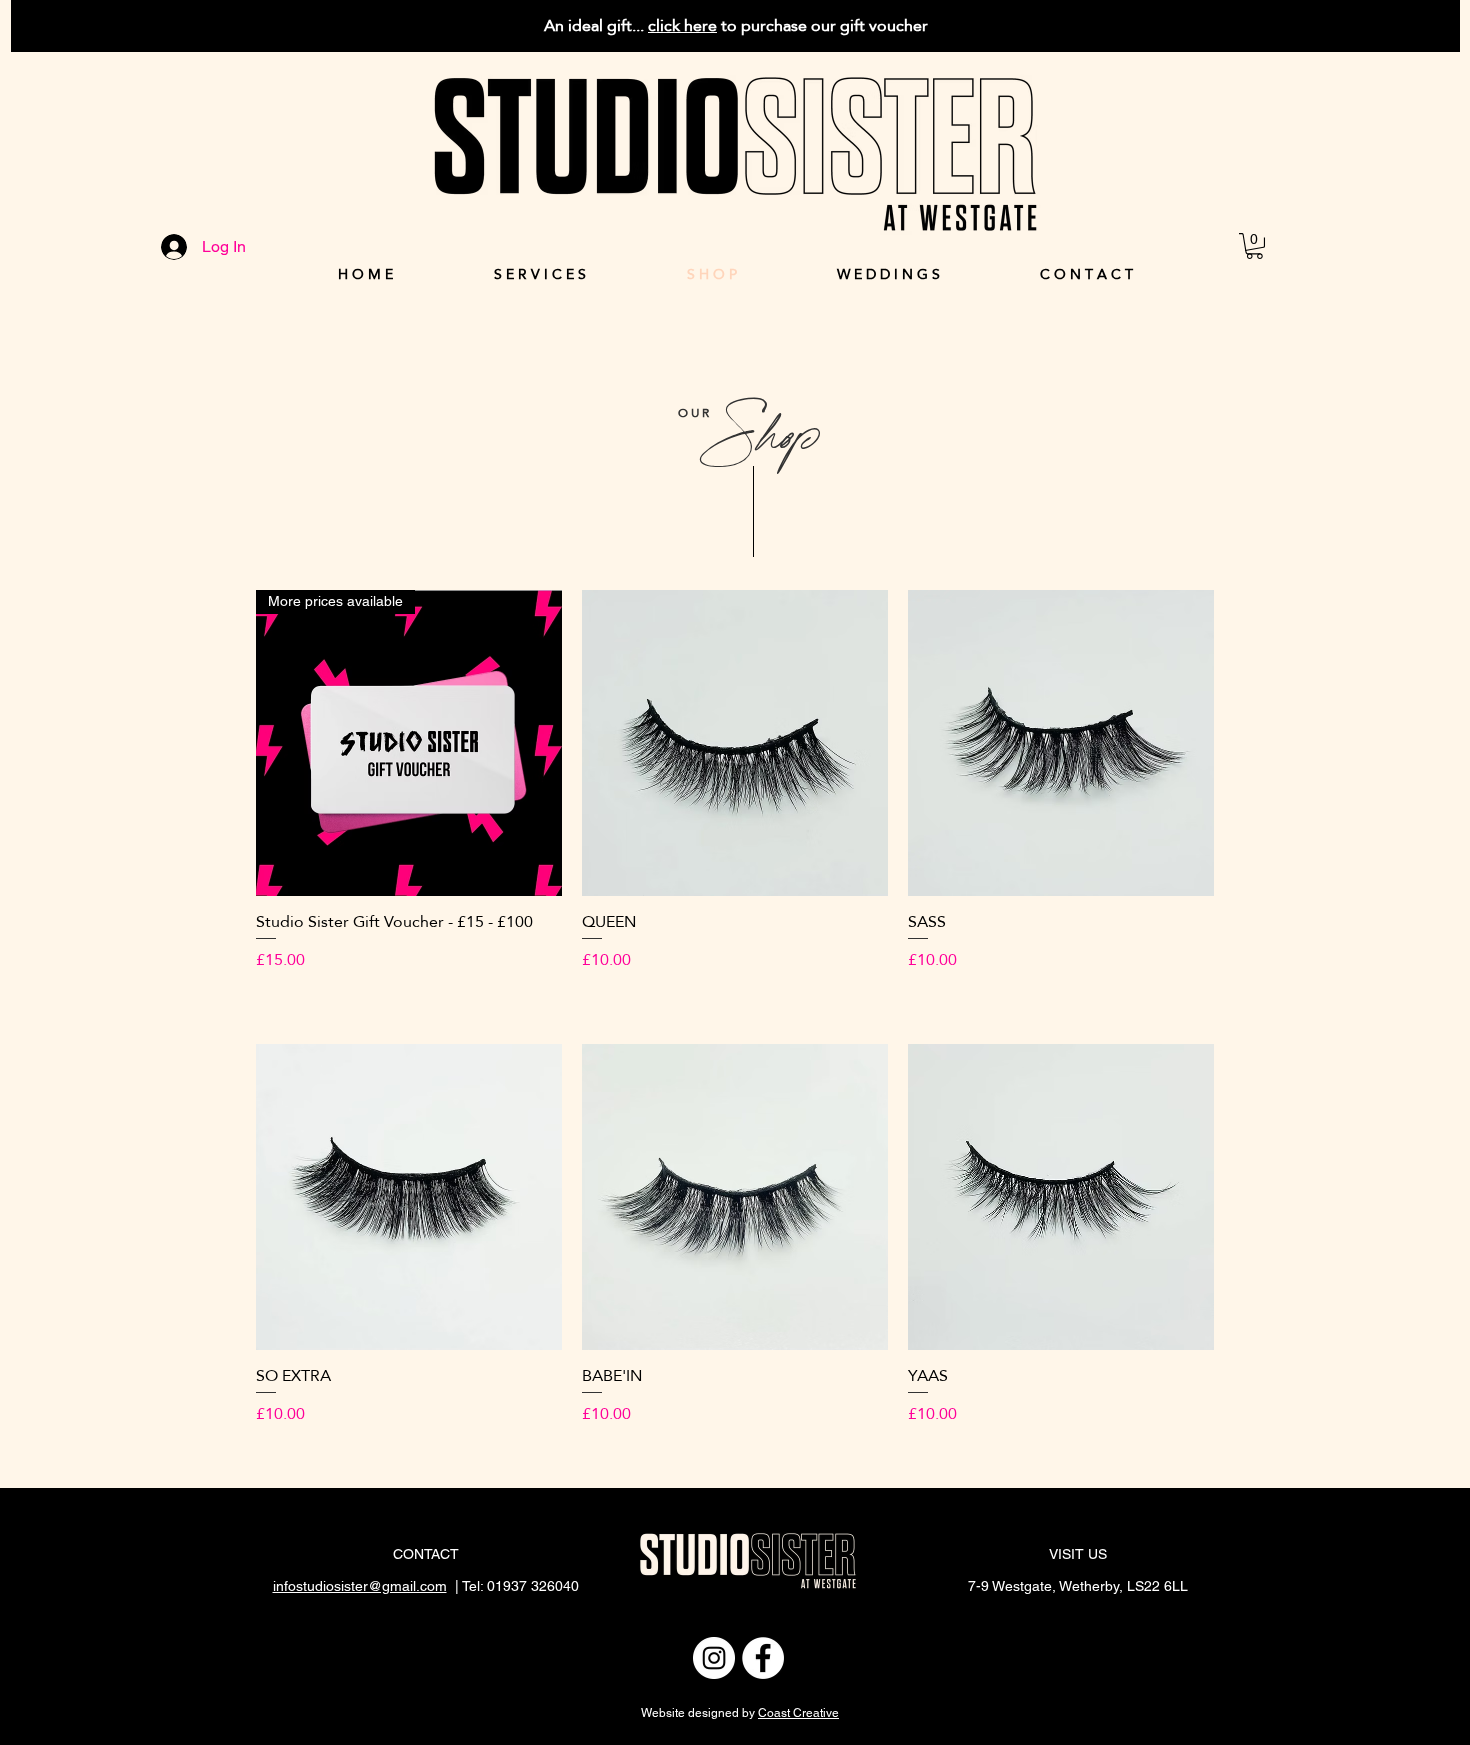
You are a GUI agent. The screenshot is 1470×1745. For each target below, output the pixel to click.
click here (682, 25)
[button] (1254, 246)
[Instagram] (714, 1658)
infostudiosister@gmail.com (360, 1586)
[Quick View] (735, 743)
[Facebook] (763, 1658)
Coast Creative (798, 1713)
